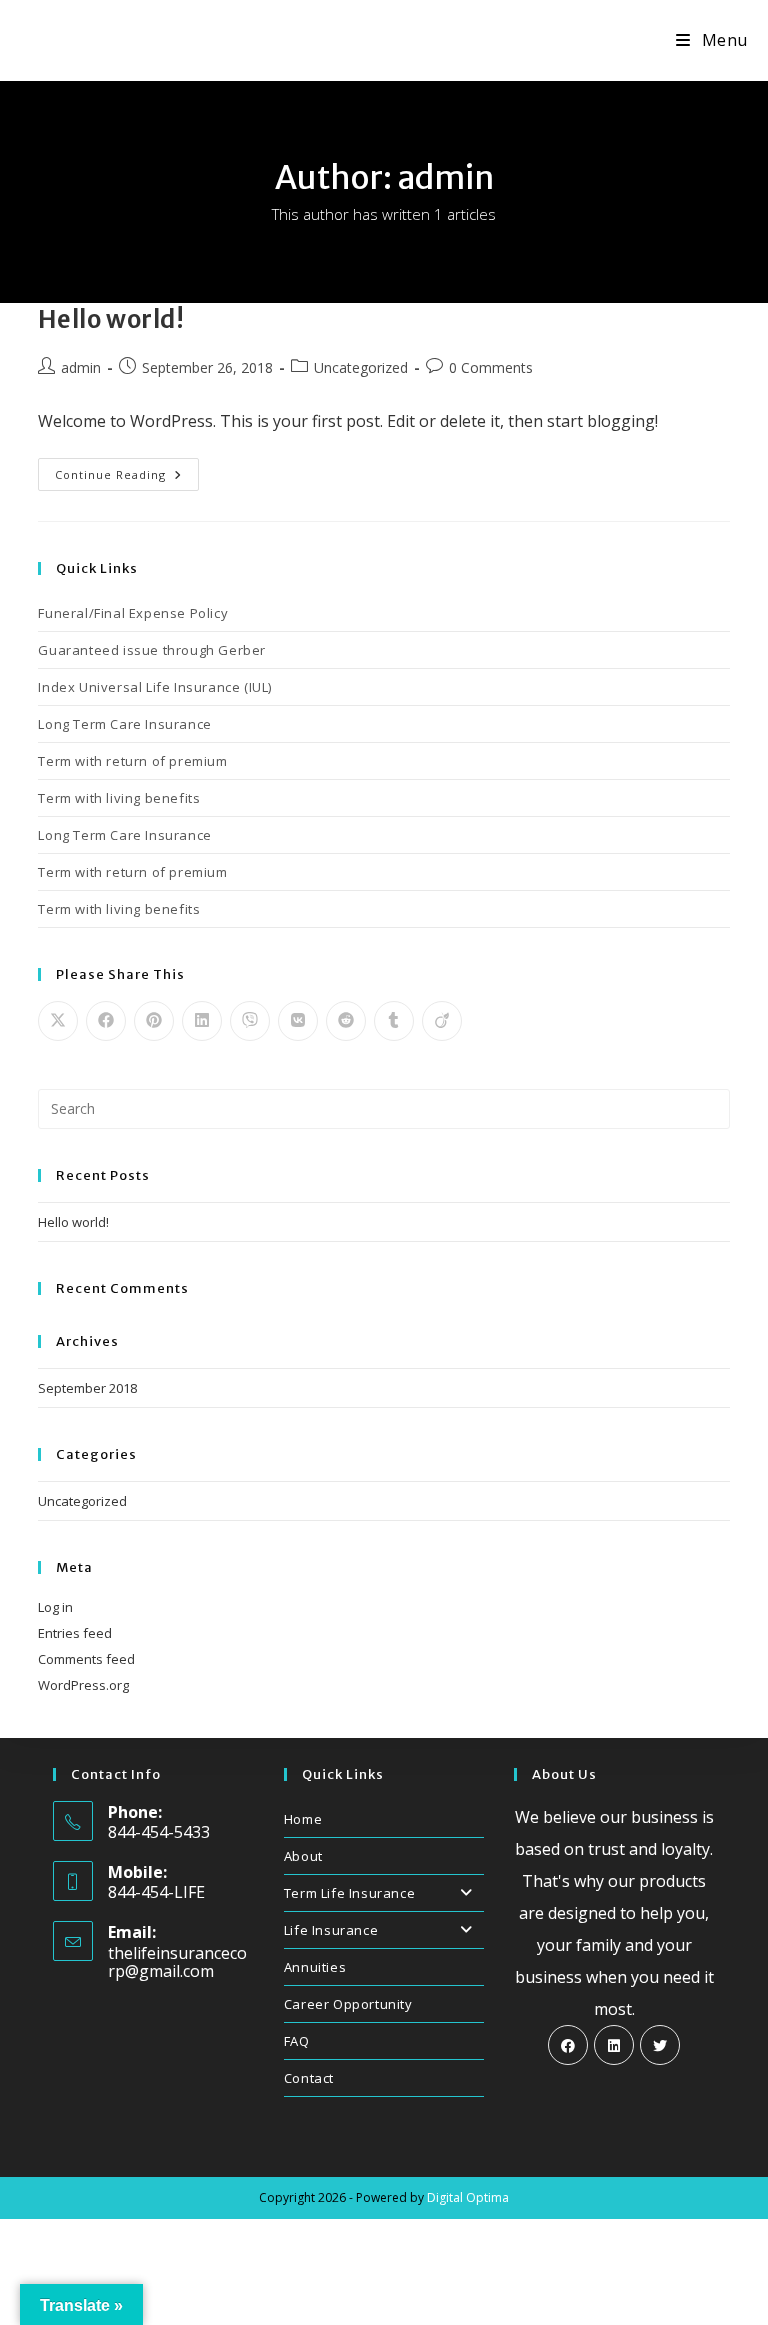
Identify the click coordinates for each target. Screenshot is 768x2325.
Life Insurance (331, 1930)
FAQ (297, 2041)
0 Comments (491, 367)
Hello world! (111, 319)
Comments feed (86, 1659)
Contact (309, 2078)
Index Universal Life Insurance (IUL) (155, 687)
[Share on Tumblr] (394, 1021)
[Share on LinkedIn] (202, 1021)
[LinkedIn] (614, 2045)
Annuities (315, 1967)
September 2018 (87, 1388)
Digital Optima (468, 2197)
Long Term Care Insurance (124, 724)
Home (303, 1819)
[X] (660, 2045)
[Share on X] (58, 1021)
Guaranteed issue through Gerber (152, 650)
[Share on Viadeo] (442, 1021)
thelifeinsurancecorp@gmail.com (177, 1962)
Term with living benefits (119, 798)
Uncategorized (361, 367)
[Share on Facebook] (106, 1021)
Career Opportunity (348, 2004)
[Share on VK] (298, 1021)
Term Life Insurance (349, 1893)
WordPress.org (83, 1685)
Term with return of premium (132, 761)
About (303, 1856)
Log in (55, 1607)
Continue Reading (127, 478)
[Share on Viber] (250, 1021)
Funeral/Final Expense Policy (133, 613)
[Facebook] (568, 2045)
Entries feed (75, 1633)
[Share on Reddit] (346, 1021)
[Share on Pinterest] (154, 1021)
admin (81, 367)
